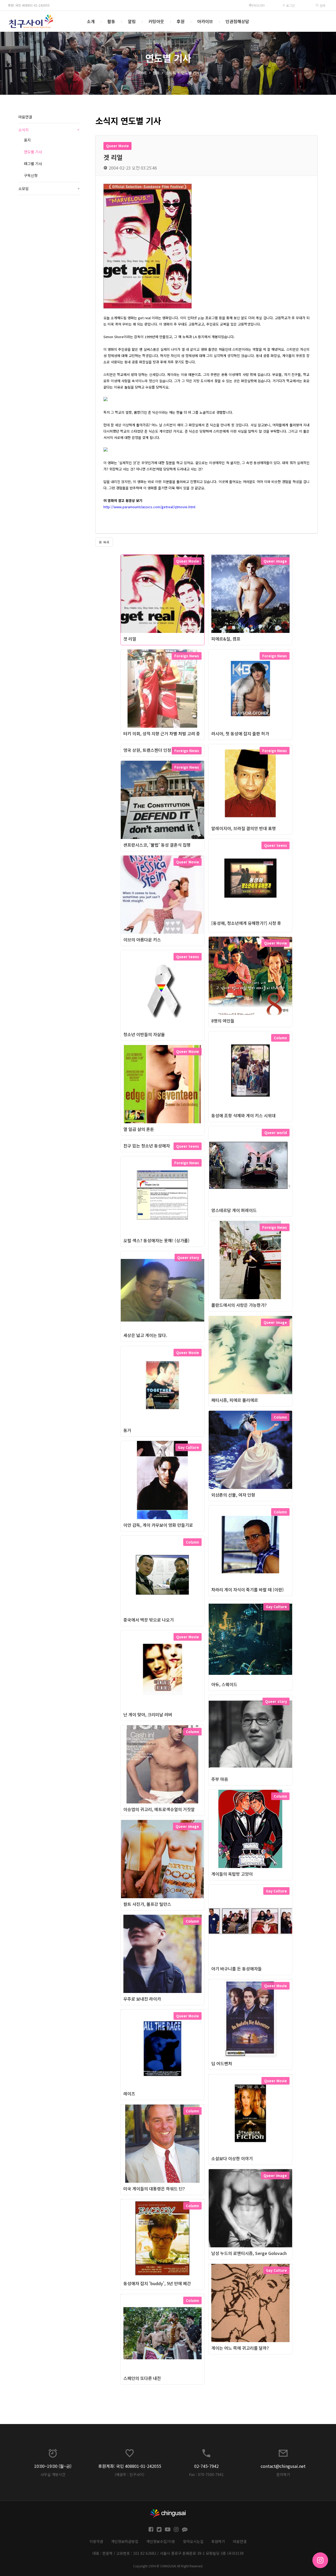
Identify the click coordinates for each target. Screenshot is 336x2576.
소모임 (49, 188)
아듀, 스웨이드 (224, 1684)
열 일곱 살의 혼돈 (139, 1129)
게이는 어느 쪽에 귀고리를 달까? (240, 2348)
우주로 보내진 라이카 (142, 1999)
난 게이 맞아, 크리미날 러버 (148, 1714)
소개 (91, 21)
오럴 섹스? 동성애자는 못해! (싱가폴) (156, 1240)
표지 (27, 140)
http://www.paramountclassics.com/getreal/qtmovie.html (149, 507)
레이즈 (129, 2094)
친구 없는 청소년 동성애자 (147, 1146)
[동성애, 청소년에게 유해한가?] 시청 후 (246, 923)
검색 (322, 5)
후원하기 (218, 2541)
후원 (181, 21)
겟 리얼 (130, 639)
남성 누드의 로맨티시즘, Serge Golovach (249, 2253)
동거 (127, 1430)
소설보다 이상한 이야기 (232, 2158)
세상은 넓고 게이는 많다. (145, 1335)
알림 (132, 21)
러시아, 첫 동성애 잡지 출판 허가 (240, 733)
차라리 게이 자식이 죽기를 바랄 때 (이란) (248, 1589)
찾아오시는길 (193, 2541)
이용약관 (96, 2541)
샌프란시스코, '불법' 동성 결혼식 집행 (157, 845)
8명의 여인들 (223, 1021)
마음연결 (25, 117)
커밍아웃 (156, 21)
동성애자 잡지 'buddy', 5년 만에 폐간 (157, 2283)
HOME (142, 73)
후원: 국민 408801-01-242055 (29, 5)
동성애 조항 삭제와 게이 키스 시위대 (243, 1115)
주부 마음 (220, 1779)
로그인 (290, 5)
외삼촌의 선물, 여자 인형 (233, 1495)
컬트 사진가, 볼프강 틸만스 (147, 1904)
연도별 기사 (190, 73)
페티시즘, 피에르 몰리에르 (235, 1400)
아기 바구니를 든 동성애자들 (237, 1969)
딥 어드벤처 (222, 2063)
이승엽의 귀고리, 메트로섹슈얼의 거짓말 (159, 1809)
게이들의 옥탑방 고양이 (232, 1874)
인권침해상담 (237, 21)
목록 (106, 542)
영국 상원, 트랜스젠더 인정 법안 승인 (156, 750)
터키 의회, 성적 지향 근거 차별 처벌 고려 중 (162, 733)
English (258, 5)
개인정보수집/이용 (161, 2541)
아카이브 (205, 21)
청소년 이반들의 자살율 (144, 1034)
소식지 (170, 73)
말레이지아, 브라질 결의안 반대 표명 (244, 828)
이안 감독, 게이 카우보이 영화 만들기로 (158, 1525)
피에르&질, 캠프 (226, 639)
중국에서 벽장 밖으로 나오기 (149, 1620)
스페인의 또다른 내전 (142, 2378)
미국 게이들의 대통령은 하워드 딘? (154, 2189)
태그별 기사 (33, 164)
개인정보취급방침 (125, 2541)
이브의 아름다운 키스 (142, 940)
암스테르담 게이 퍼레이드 (234, 1210)
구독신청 (31, 175)
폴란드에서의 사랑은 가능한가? (239, 1305)
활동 (111, 21)
